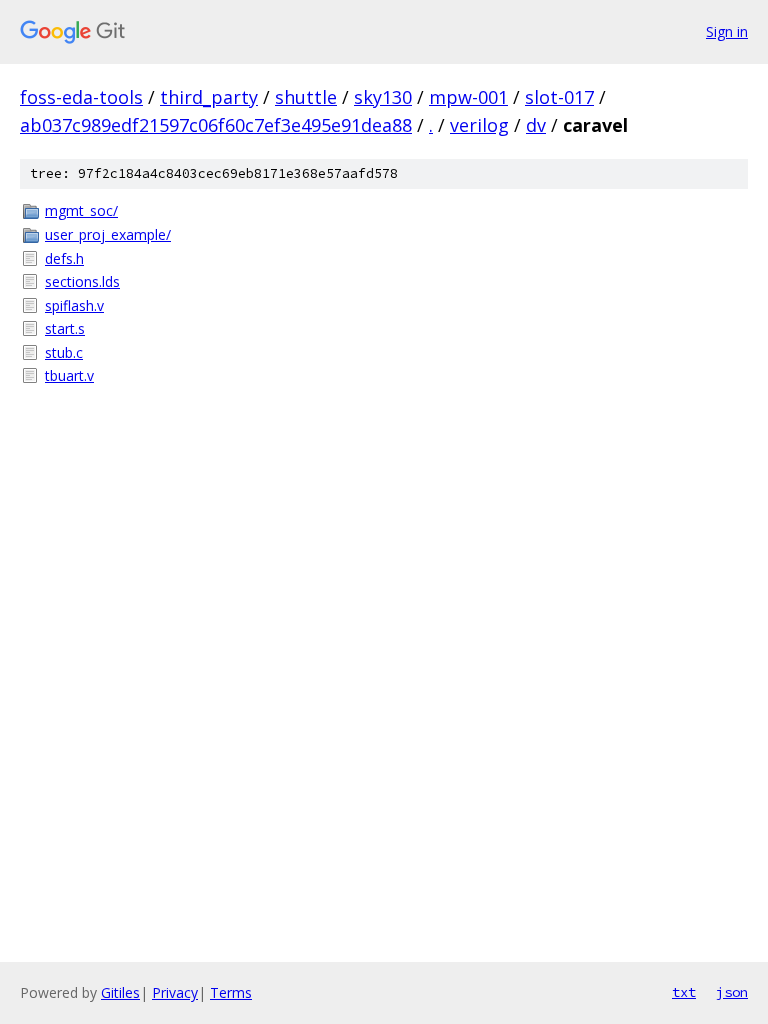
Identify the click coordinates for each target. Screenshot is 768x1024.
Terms (231, 992)
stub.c (64, 352)
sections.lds (82, 281)
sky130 (383, 97)
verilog (479, 125)
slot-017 (559, 97)
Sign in (727, 31)
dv (536, 125)
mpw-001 (468, 97)
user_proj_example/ (108, 234)
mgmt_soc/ (81, 210)
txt (684, 992)
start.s (65, 328)
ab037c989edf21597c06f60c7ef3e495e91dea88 (216, 125)
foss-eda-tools (81, 97)
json (732, 992)
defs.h (64, 258)
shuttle (306, 97)
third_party (209, 97)
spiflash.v (74, 305)
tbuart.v (69, 375)
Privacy (175, 992)
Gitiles (120, 992)
